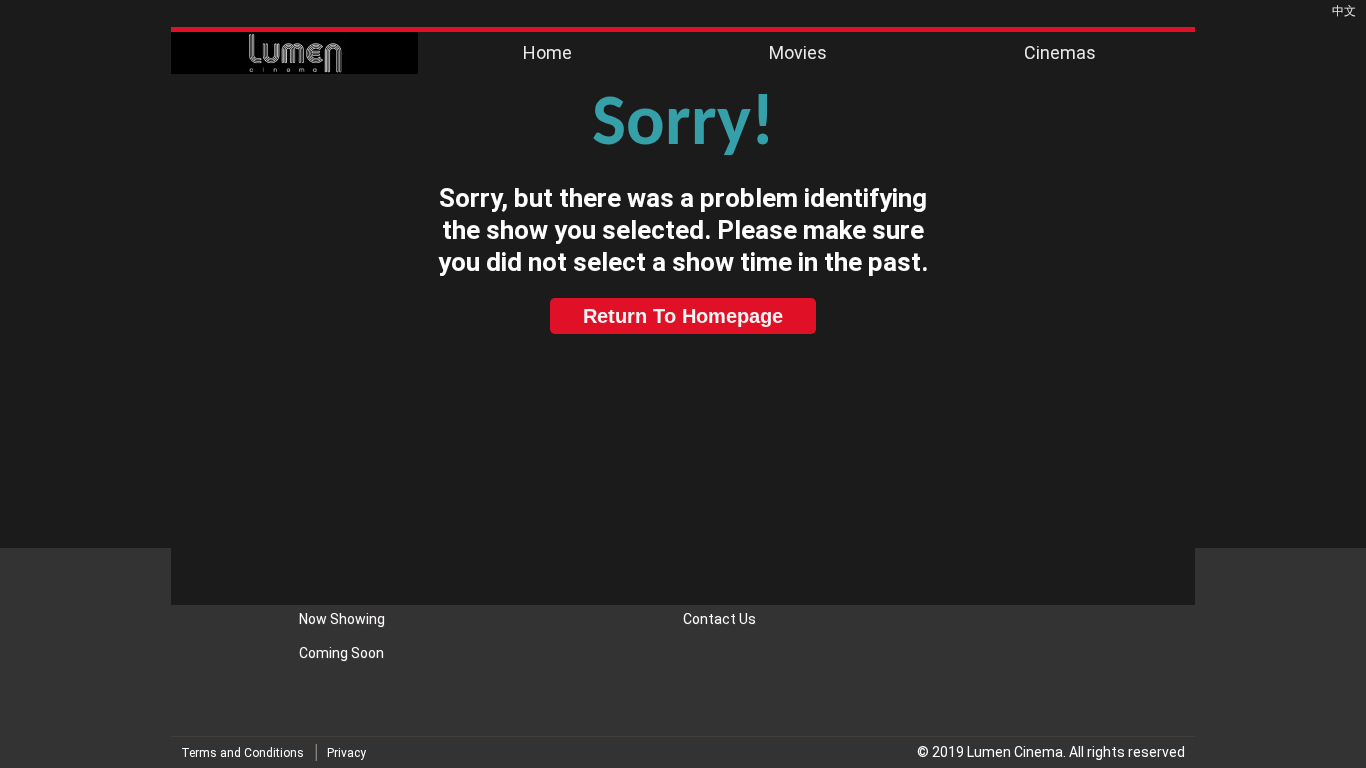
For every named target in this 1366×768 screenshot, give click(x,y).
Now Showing (342, 619)
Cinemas (1060, 52)
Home (547, 52)
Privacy (346, 753)
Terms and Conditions (242, 753)
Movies (798, 52)
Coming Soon (341, 653)
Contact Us (719, 619)
